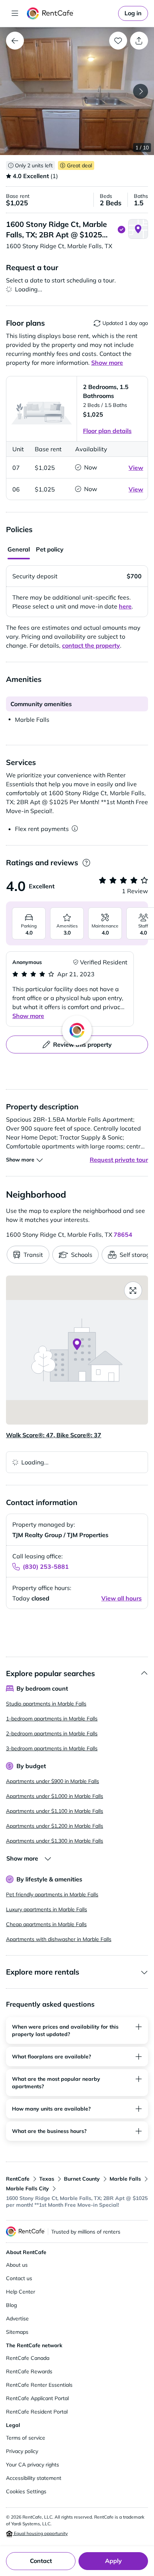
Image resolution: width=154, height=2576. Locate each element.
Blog (11, 2305)
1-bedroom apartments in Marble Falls (52, 1719)
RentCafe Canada (28, 2358)
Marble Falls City (27, 2188)
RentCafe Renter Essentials (39, 2385)
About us (17, 2265)
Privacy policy (22, 2451)
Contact (41, 2561)
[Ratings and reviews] (86, 863)
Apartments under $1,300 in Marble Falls (55, 1841)
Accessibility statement (34, 2478)
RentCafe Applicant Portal (37, 2398)
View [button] (136, 468)
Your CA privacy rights (33, 2465)
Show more (28, 1016)
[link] (133, 13)
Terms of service (26, 2438)
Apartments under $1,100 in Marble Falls (55, 1811)
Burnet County (82, 2179)
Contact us (19, 2278)
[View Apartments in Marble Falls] (15, 41)
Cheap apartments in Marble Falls (46, 1924)
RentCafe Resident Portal (37, 2412)
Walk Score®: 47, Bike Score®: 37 (54, 1435)
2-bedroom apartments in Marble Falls (52, 1733)
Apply (113, 2561)
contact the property (91, 645)
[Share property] (139, 41)
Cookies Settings (26, 2491)
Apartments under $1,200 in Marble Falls (55, 1826)
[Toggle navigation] (15, 13)
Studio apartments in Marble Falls (46, 1704)
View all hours (121, 1598)
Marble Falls (125, 2179)
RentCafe (18, 2179)
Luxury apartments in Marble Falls (47, 1909)
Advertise (17, 2319)
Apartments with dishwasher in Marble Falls (59, 1939)
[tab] (19, 550)
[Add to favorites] (118, 41)
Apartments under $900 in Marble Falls (53, 1781)
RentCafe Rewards (29, 2371)
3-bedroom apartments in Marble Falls (52, 1748)
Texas (47, 2179)
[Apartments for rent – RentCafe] (71, 13)
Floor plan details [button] (107, 431)
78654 (123, 1235)
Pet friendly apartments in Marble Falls (52, 1894)
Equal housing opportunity (40, 2533)
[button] (77, 91)
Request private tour (119, 1160)
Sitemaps (17, 2332)
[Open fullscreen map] (133, 1290)
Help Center (21, 2292)
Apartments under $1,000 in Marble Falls (55, 1796)
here (125, 606)
